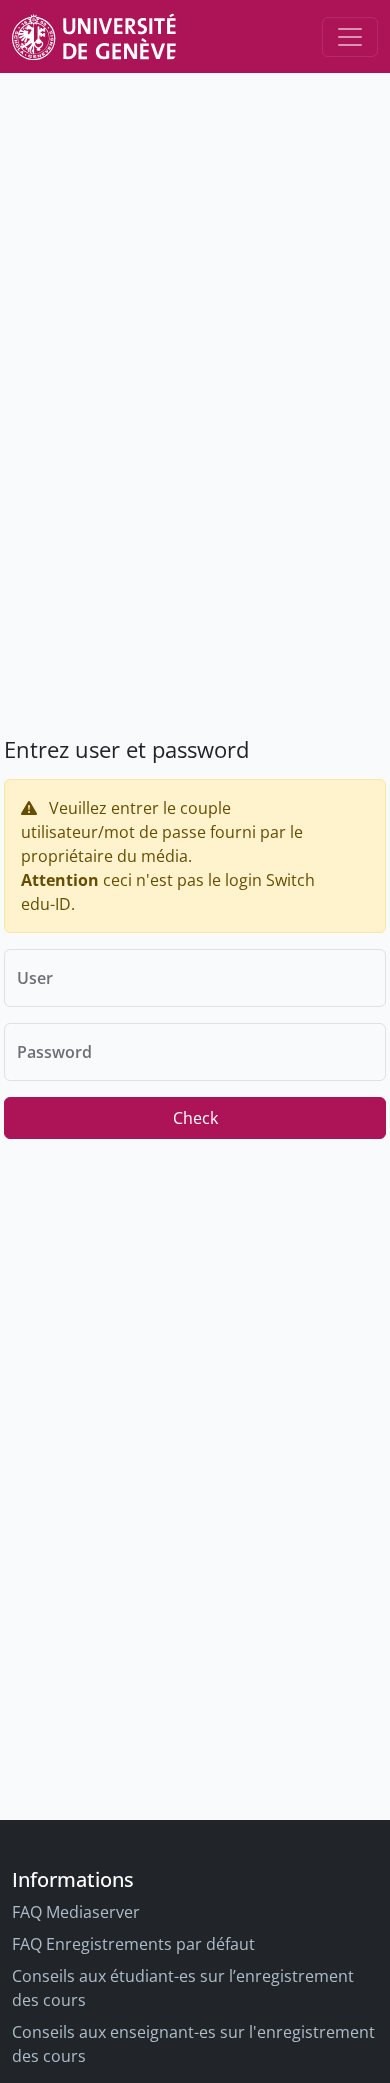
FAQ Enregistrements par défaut (133, 1944)
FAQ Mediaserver (76, 1912)
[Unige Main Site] (94, 36)
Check (195, 1118)
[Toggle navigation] (350, 37)
